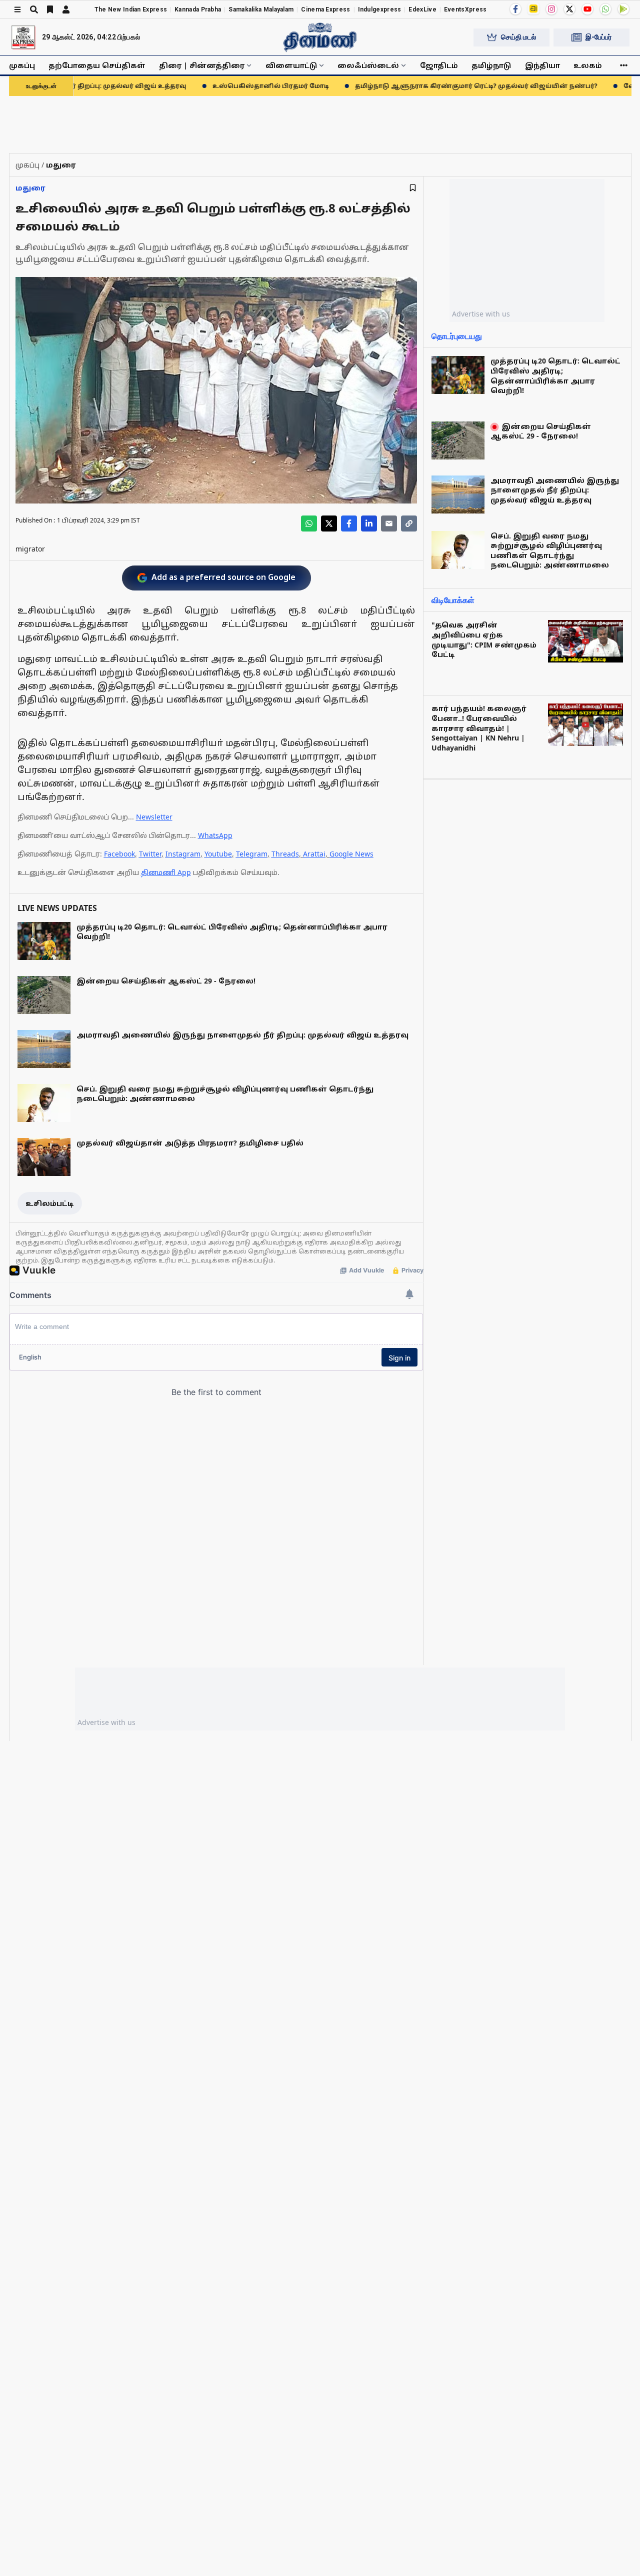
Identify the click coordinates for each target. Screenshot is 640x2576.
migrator (30, 549)
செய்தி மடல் (518, 37)
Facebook (119, 854)
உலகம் (588, 65)
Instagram (183, 854)
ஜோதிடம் (439, 65)
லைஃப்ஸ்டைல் (368, 65)
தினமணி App (166, 872)
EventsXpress (465, 9)
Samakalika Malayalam (261, 9)
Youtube (218, 854)
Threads (285, 854)
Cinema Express (325, 9)
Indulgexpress (380, 9)
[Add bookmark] (413, 188)
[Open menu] (17, 9)
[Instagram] (551, 9)
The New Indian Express (131, 9)
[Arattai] (533, 8)
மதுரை (30, 188)
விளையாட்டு (291, 65)
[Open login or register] (66, 9)
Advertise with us (481, 314)
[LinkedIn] (369, 523)
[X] (569, 9)
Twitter (150, 854)
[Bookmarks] (50, 9)
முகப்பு (22, 65)
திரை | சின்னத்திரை (202, 65)
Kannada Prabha (198, 9)
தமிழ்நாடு (491, 65)
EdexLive (422, 9)
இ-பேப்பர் (598, 37)
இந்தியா (542, 65)
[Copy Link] (409, 523)
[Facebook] (515, 9)
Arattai (314, 854)
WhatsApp (215, 835)
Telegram (252, 854)
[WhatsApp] (605, 9)
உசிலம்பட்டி (50, 1203)
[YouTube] (587, 9)
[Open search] (34, 9)
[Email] (389, 523)
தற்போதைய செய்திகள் (97, 65)
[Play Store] (623, 9)
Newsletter (154, 817)
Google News (351, 854)
